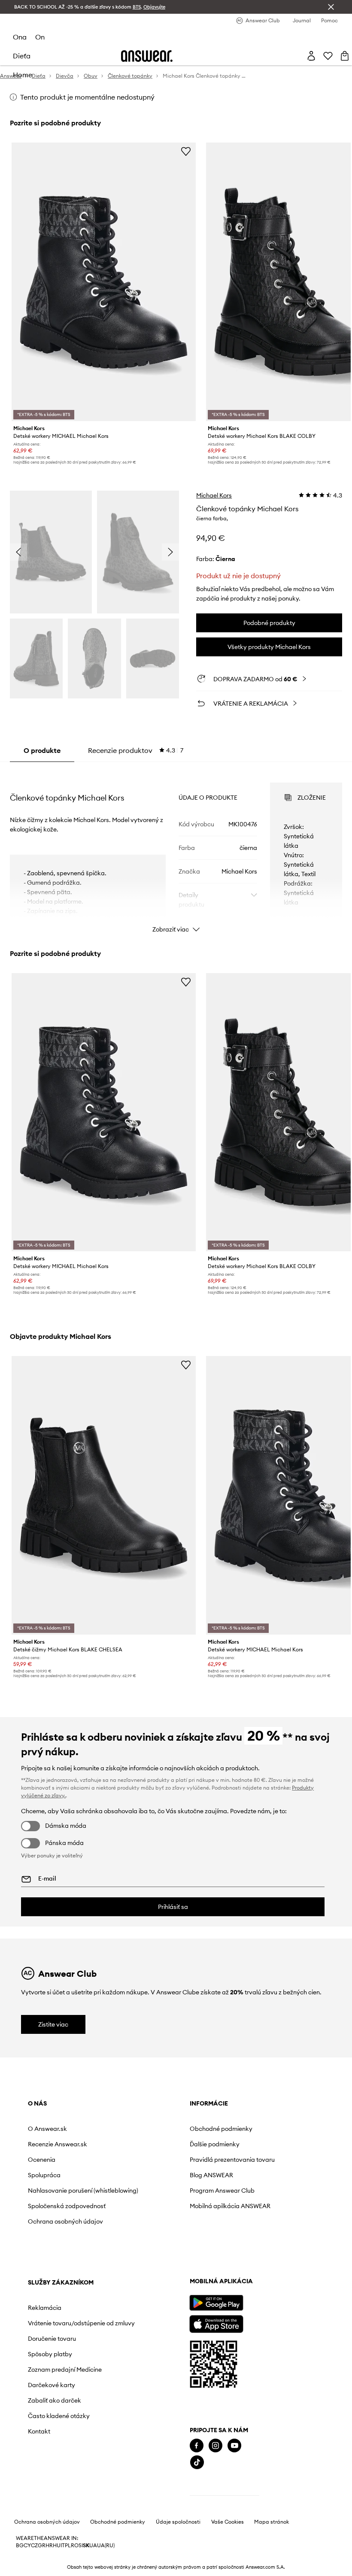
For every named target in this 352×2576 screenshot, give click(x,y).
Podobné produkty (269, 623)
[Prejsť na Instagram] (215, 2446)
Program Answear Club (222, 2191)
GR (42, 2546)
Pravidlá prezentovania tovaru (232, 2160)
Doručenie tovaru (52, 2339)
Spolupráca (44, 2175)
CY (27, 2546)
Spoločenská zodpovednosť (67, 2206)
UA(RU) (106, 2546)
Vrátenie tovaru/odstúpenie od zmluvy (81, 2323)
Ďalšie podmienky (215, 2144)
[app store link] (216, 2323)
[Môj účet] (311, 56)
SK (86, 2546)
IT (63, 2546)
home (23, 75)
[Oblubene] (328, 56)
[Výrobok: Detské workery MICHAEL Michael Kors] (104, 282)
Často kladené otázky (59, 2416)
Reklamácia (45, 2308)
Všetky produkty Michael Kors (269, 647)
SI (81, 2546)
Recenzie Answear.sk (58, 2144)
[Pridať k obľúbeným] (186, 151)
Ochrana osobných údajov (65, 2221)
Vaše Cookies (228, 2522)
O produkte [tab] (42, 750)
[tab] (136, 750)
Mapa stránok (272, 2522)
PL (68, 2546)
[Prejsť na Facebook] (197, 2446)
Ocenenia (42, 2160)
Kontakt (39, 2431)
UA (93, 2546)
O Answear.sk (47, 2129)
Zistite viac (53, 2024)
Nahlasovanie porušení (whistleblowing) (83, 2191)
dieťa (22, 56)
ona (20, 37)
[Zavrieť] (331, 7)
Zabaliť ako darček (55, 2400)
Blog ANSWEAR (211, 2175)
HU (57, 2546)
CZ (34, 2546)
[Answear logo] (147, 56)
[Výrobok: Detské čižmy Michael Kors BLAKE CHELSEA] (104, 1495)
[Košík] (345, 56)
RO (75, 2546)
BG (20, 2546)
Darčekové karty (52, 2385)
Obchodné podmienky (221, 2129)
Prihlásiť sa (173, 1907)
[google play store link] (216, 2303)
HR (49, 2546)
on (40, 37)
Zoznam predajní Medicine (65, 2370)
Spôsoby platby (50, 2354)
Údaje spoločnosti (178, 2522)
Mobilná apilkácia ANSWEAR (230, 2206)
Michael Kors (214, 495)
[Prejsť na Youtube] (234, 2446)
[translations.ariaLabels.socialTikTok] (197, 2462)
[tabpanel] (176, 850)
